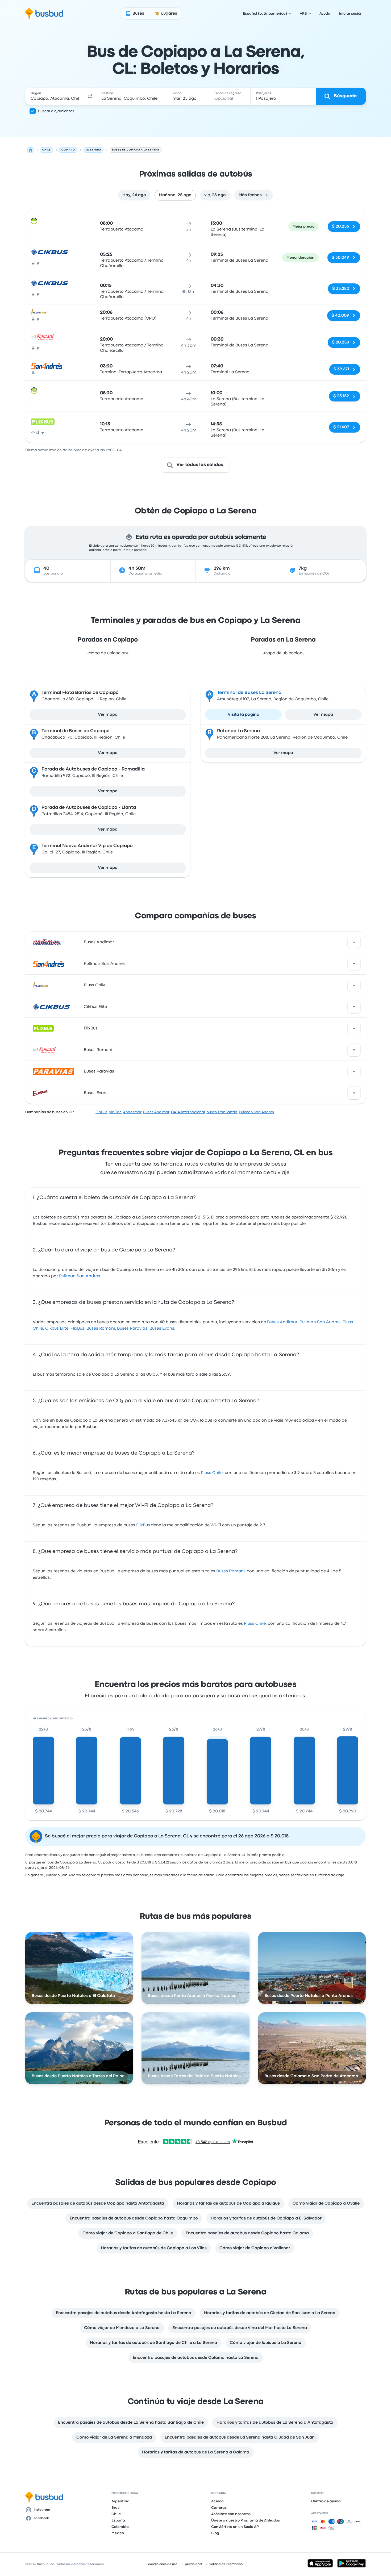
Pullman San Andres (104, 964)
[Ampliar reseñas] (354, 942)
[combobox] (55, 96)
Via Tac (115, 1112)
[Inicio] (31, 150)
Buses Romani (98, 1050)
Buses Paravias (99, 1071)
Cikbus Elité (95, 1007)
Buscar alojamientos (56, 111)
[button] (90, 96)
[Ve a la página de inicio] (44, 14)
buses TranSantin (222, 1112)
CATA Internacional (188, 1112)
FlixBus (91, 1028)
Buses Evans (96, 1093)
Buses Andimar (99, 942)
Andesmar (132, 1112)
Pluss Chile (95, 985)
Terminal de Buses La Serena (249, 693)
